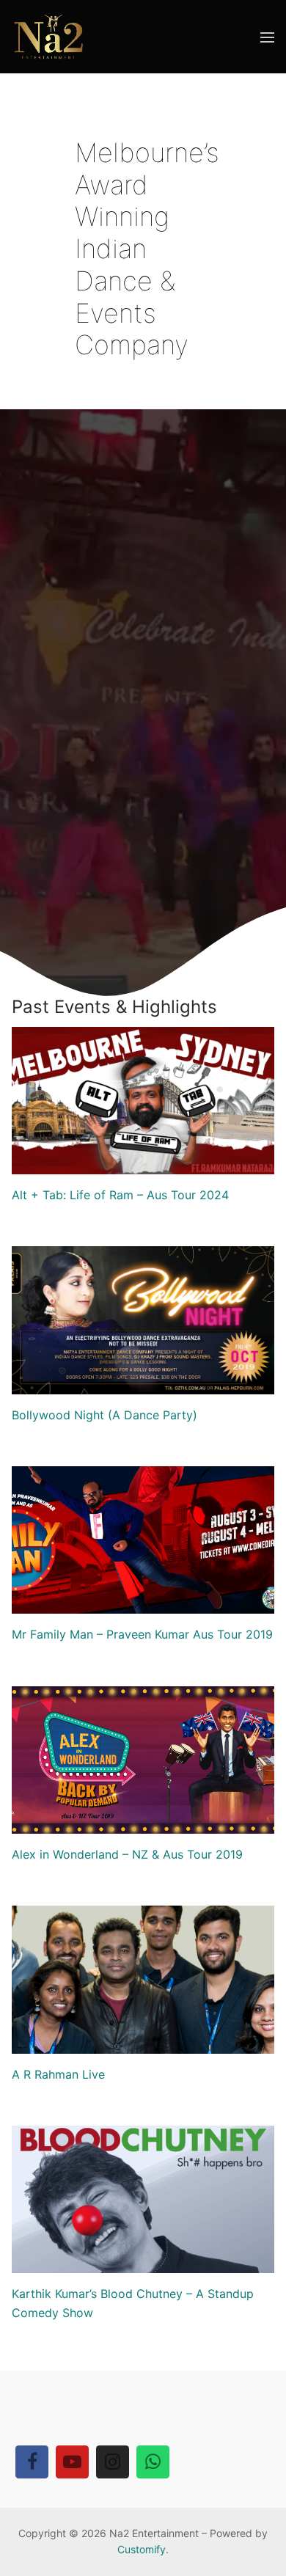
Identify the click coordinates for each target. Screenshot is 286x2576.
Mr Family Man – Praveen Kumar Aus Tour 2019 (142, 1634)
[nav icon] (267, 37)
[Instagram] (113, 2462)
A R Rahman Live (58, 2074)
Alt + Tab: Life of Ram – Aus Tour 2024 (120, 1195)
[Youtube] (72, 2462)
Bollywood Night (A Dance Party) (104, 1415)
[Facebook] (32, 2462)
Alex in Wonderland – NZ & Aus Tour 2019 (127, 1854)
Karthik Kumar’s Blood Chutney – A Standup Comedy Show (133, 2303)
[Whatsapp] (153, 2462)
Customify (142, 2549)
